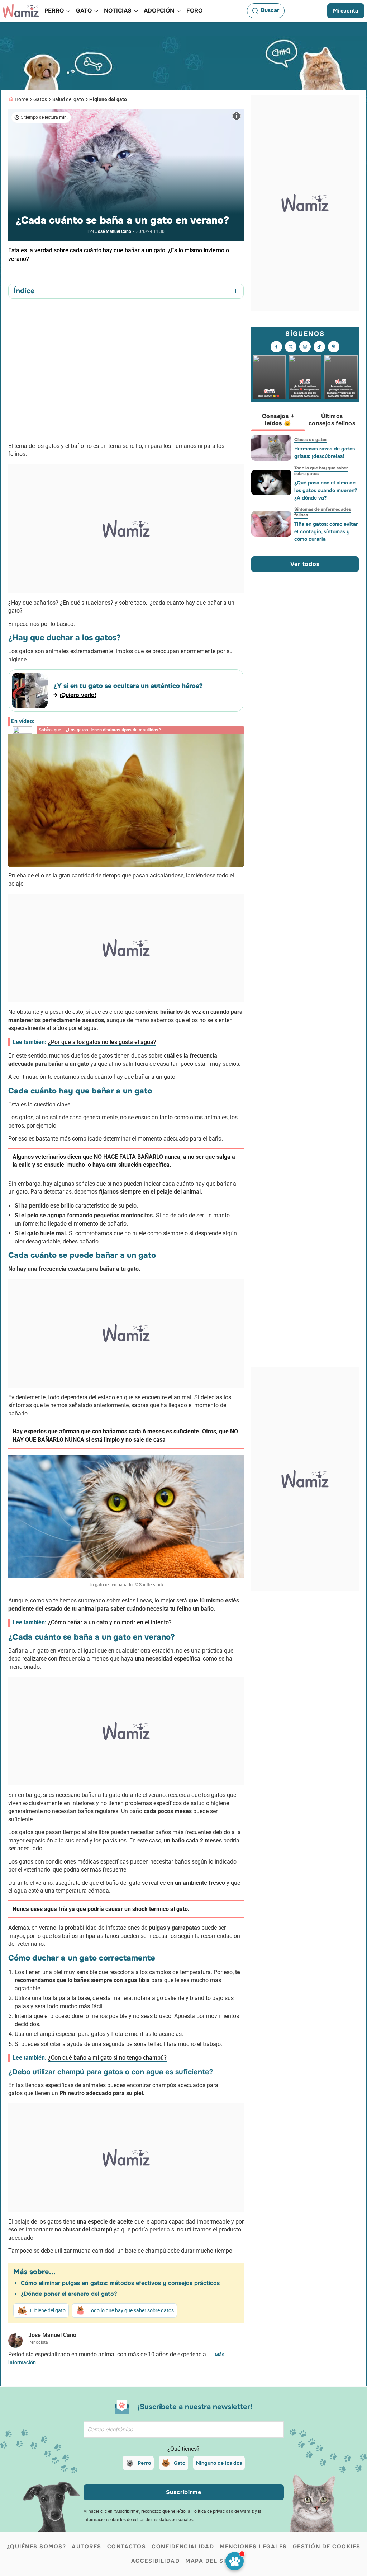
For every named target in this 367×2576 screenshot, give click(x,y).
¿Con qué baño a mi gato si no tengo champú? (107, 2058)
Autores (87, 2547)
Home (21, 99)
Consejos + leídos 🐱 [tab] (278, 420)
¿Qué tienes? (183, 2449)
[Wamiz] (21, 11)
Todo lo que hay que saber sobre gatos (131, 2310)
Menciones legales (253, 2547)
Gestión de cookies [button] (327, 2547)
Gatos (40, 99)
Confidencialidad (183, 2547)
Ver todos (305, 564)
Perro (144, 2463)
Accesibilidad (156, 2561)
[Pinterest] (334, 347)
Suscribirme (184, 2492)
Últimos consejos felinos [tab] (332, 420)
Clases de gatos (311, 440)
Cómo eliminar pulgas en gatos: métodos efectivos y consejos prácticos (120, 2283)
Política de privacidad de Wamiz (223, 2511)
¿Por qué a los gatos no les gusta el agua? (102, 1042)
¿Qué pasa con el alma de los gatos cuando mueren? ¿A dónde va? (326, 490)
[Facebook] (276, 347)
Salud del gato (68, 99)
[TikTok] (319, 347)
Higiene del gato (108, 99)
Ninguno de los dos (219, 2463)
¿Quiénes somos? (37, 2547)
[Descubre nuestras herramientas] (235, 2561)
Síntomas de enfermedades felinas (323, 512)
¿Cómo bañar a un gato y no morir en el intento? (110, 1622)
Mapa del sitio (211, 2561)
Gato (180, 2463)
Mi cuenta (346, 11)
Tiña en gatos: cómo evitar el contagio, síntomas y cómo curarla (326, 531)
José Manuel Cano (113, 231)
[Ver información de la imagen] (237, 116)
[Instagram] (305, 347)
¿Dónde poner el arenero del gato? (69, 2294)
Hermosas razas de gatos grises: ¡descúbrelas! (325, 452)
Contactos (127, 2547)
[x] (291, 347)
